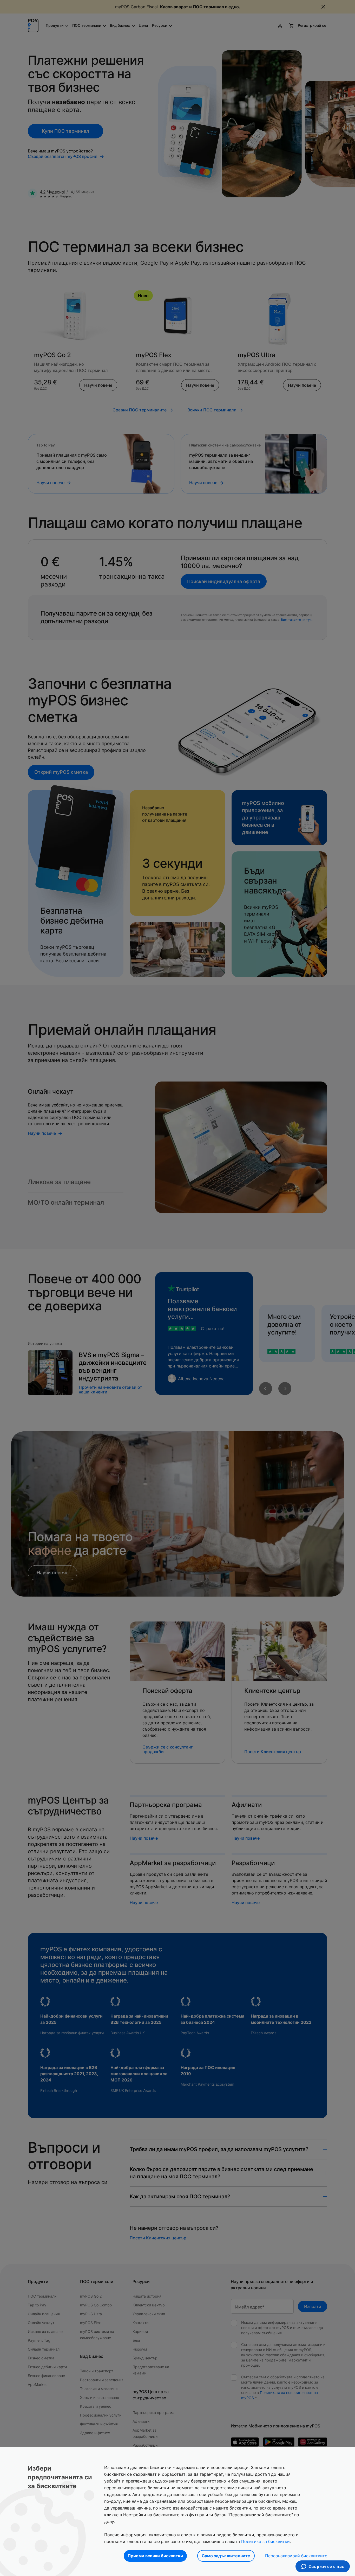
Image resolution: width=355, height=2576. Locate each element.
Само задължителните (226, 2556)
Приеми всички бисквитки (155, 2556)
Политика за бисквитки (265, 2541)
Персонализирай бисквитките (296, 2556)
